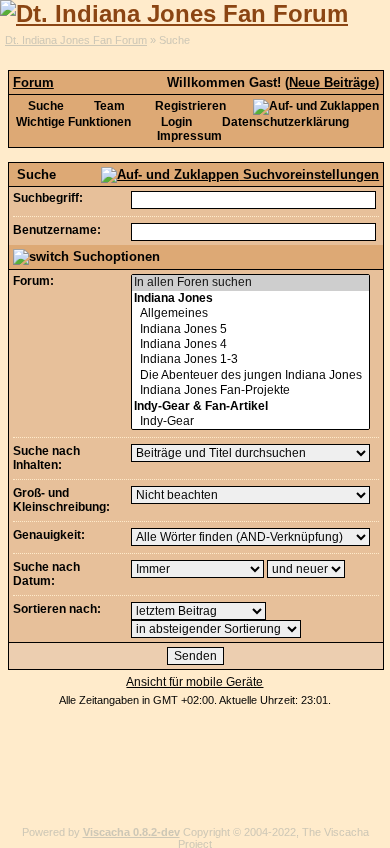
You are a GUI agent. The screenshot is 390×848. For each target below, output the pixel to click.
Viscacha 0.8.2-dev (131, 832)
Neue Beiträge (332, 82)
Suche (44, 106)
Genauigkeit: (49, 535)
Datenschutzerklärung (284, 122)
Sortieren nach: (57, 609)
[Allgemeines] (250, 313)
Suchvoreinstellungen (309, 174)
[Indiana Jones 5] (250, 329)
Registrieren (189, 106)
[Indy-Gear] (250, 421)
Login (175, 122)
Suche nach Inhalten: (46, 458)
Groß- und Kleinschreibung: (61, 500)
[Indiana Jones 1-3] (250, 359)
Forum (33, 82)
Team (108, 106)
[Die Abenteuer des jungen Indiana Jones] (250, 375)
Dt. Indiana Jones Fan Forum (76, 40)
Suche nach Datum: (46, 574)
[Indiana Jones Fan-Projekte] (250, 390)
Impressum (189, 136)
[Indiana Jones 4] (250, 344)
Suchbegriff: (48, 198)
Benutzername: (57, 230)
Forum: (33, 281)
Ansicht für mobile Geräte (194, 682)
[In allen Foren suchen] (250, 282)
